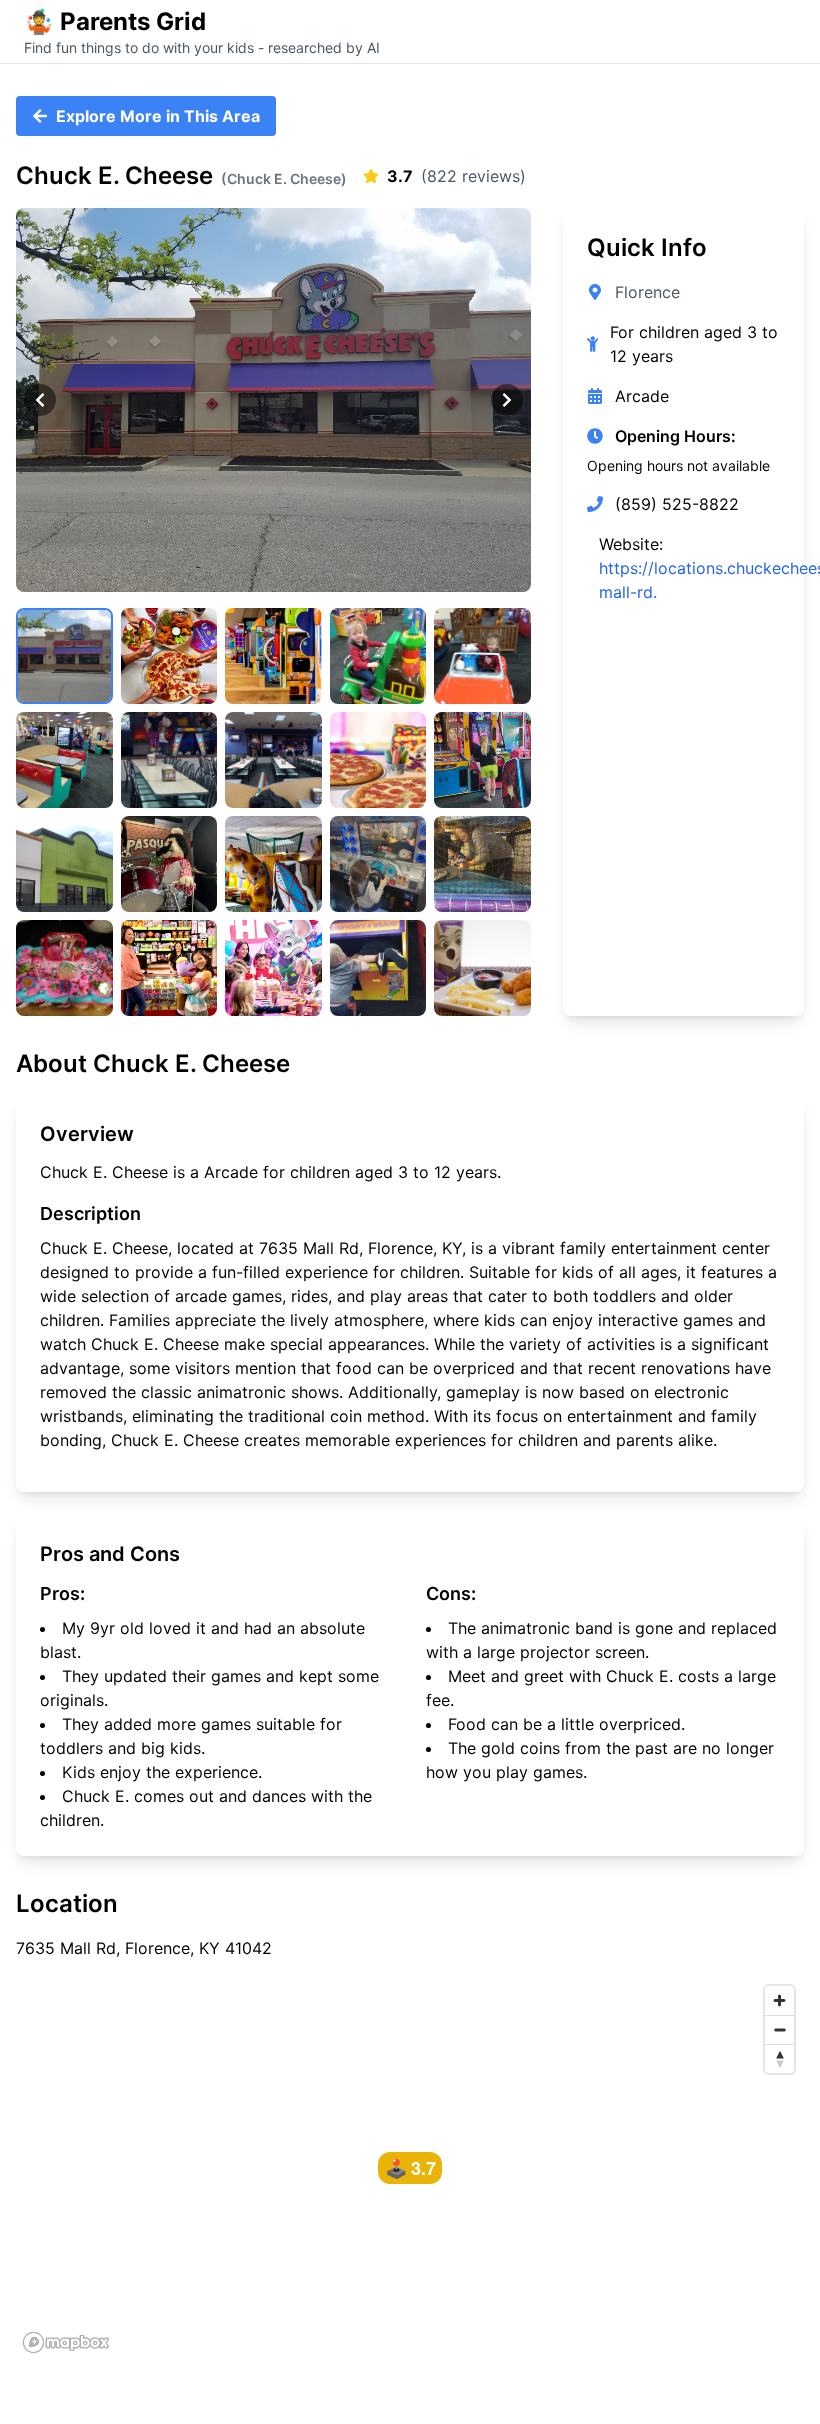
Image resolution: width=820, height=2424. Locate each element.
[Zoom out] (779, 2029)
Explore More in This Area (158, 116)
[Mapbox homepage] (66, 2342)
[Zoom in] (779, 2000)
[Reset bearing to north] (779, 2058)
